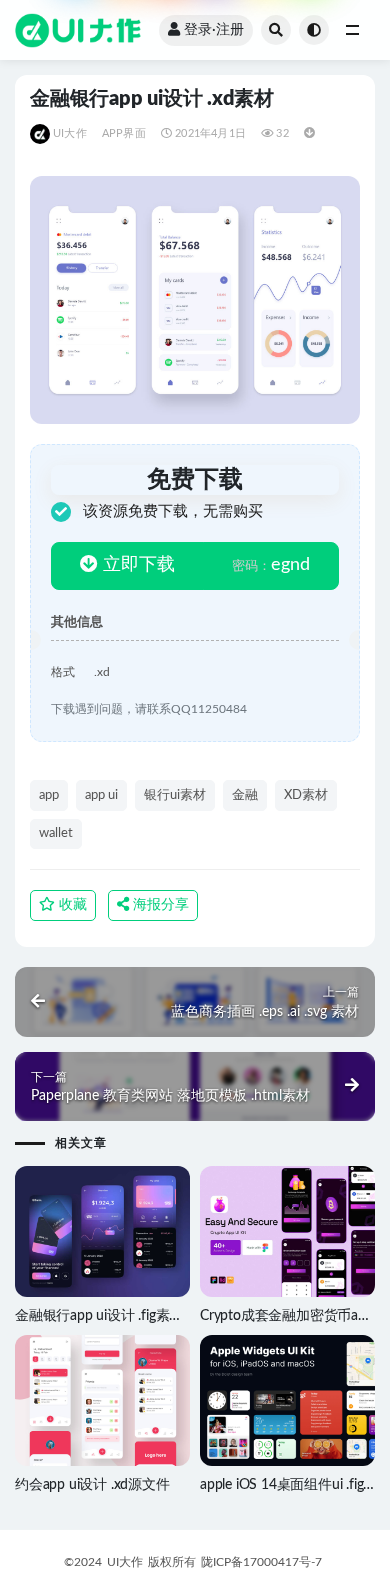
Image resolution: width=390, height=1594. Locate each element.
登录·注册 (214, 30)
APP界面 (124, 133)
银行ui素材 (175, 795)
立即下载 (136, 565)
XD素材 (306, 795)
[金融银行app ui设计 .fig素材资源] (102, 1231)
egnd (271, 565)
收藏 (71, 905)
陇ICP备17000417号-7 (261, 1562)
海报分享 (159, 905)
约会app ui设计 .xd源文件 (92, 1485)
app (49, 795)
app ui (101, 795)
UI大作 (70, 133)
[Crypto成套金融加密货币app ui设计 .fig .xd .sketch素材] (287, 1232)
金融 (245, 795)
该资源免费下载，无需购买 (173, 511)
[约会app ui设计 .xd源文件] (102, 1400)
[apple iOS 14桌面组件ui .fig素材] (287, 1400)
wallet (56, 833)
